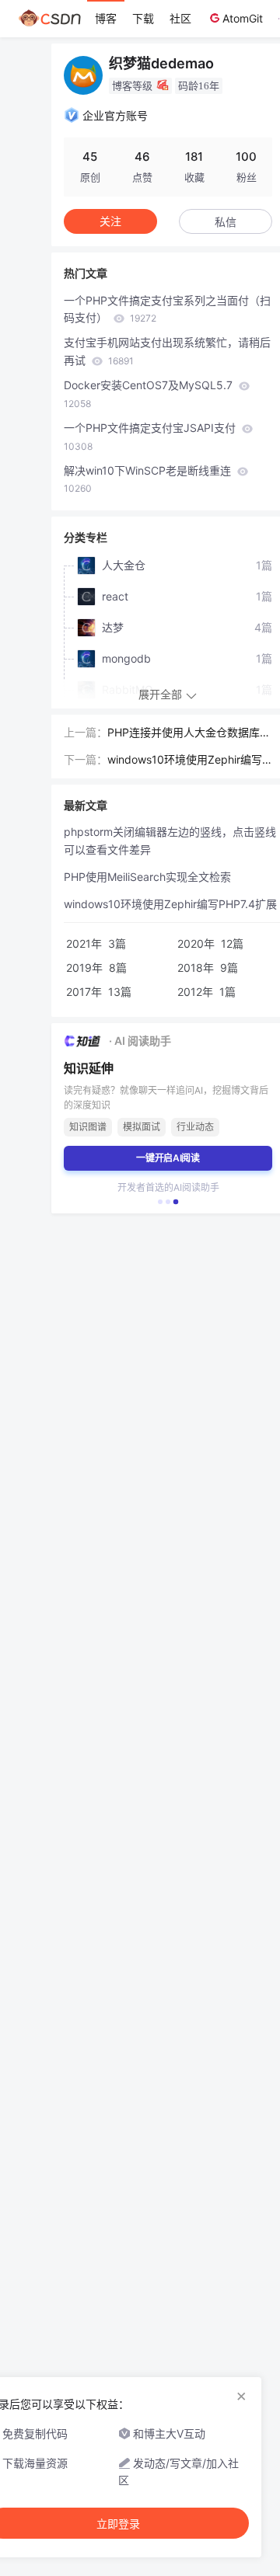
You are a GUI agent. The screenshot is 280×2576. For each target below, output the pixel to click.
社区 (180, 18)
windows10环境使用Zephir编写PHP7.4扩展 (188, 761)
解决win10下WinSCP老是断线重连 (149, 479)
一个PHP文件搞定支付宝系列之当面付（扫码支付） (167, 309)
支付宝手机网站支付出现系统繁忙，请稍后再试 (167, 351)
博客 (106, 18)
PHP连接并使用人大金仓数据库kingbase (188, 734)
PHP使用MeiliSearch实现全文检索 (147, 877)
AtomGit (243, 18)
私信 (226, 222)
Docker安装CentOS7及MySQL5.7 (150, 394)
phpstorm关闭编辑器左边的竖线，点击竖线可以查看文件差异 (170, 841)
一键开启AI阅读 (168, 1158)
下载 (143, 18)
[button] (160, 1202)
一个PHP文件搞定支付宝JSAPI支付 (151, 437)
